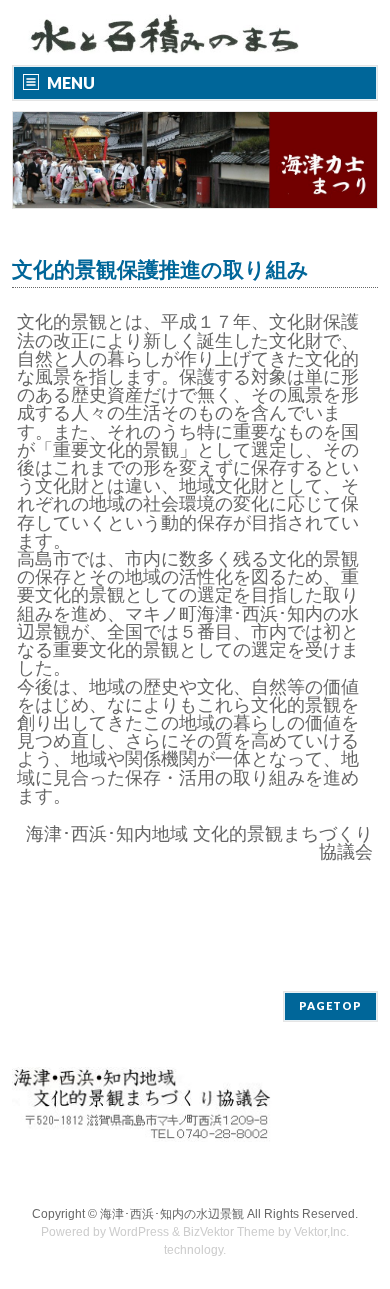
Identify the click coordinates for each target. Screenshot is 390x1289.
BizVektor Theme (229, 1232)
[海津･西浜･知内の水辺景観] (170, 32)
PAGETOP (330, 1005)
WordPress (139, 1232)
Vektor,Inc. (321, 1232)
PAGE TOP (362, 1230)
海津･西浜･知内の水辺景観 (172, 1214)
